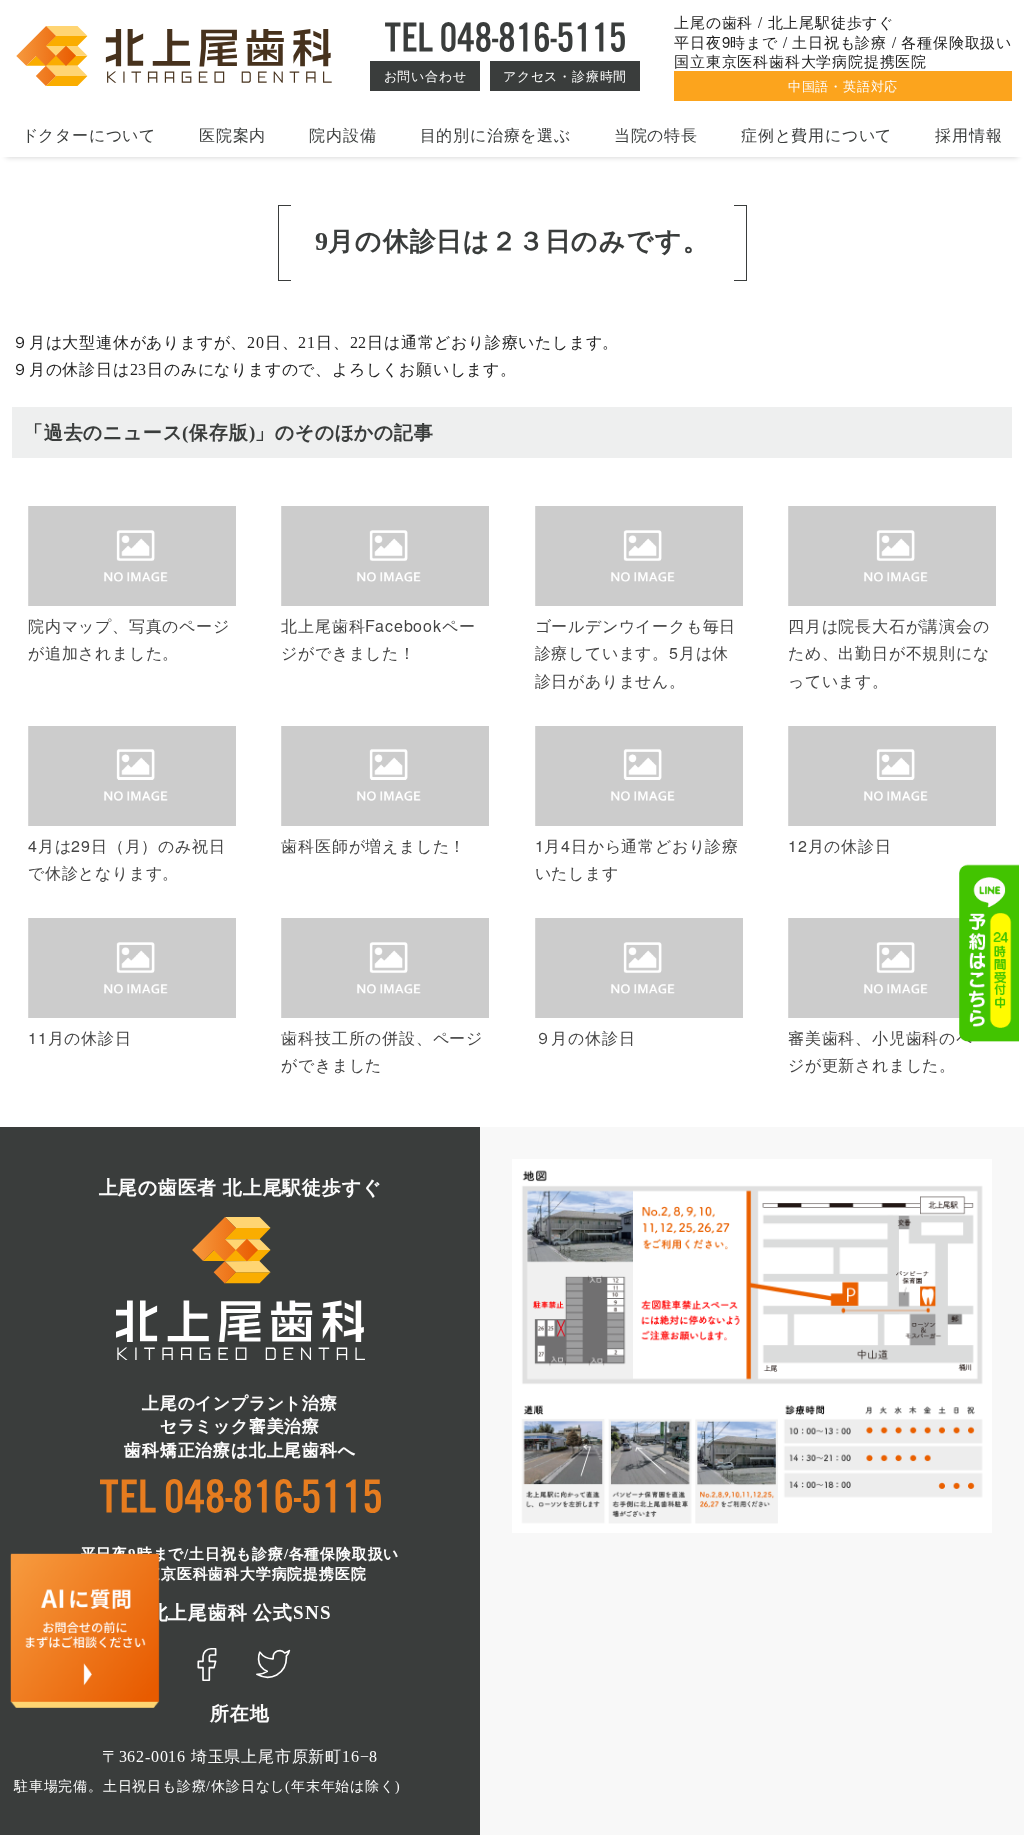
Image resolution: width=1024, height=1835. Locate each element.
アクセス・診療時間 (565, 75)
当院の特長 (656, 134)
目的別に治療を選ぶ (495, 134)
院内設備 (342, 134)
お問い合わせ (425, 75)
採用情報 (968, 134)
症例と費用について (816, 134)
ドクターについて (89, 134)
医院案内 (232, 134)
